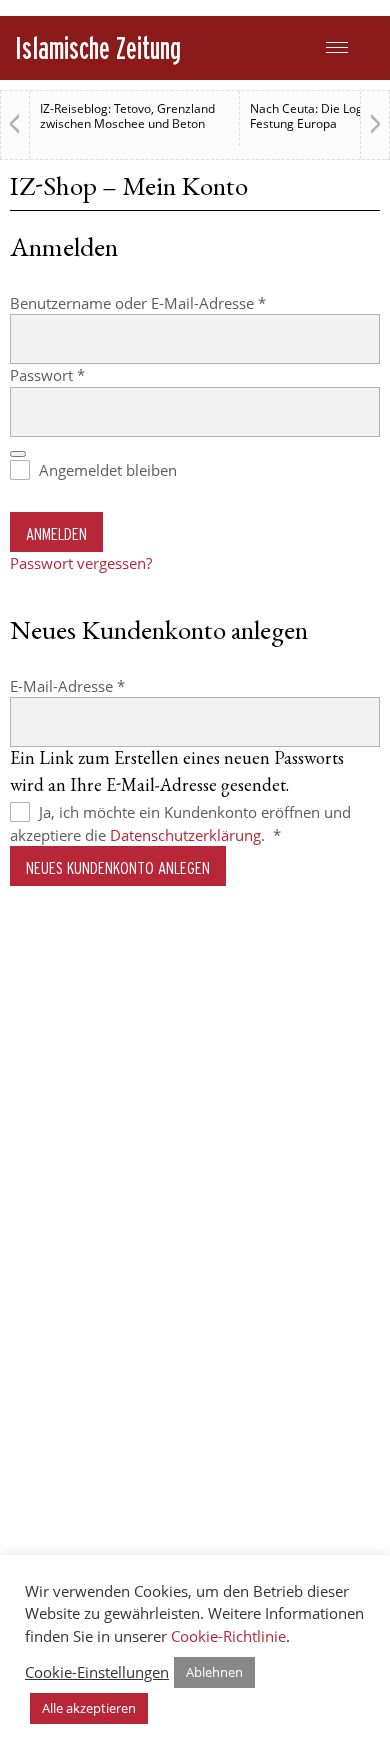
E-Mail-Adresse (107, 685)
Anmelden (56, 533)
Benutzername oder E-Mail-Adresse (178, 302)
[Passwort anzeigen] (18, 454)
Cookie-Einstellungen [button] (97, 1672)
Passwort (87, 374)
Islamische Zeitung (98, 47)
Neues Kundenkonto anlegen (118, 867)
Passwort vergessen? (81, 563)
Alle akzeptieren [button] (89, 1708)
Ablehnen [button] (214, 1672)
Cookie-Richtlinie (228, 1636)
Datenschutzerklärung (185, 835)
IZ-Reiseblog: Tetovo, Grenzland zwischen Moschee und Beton (127, 116)
